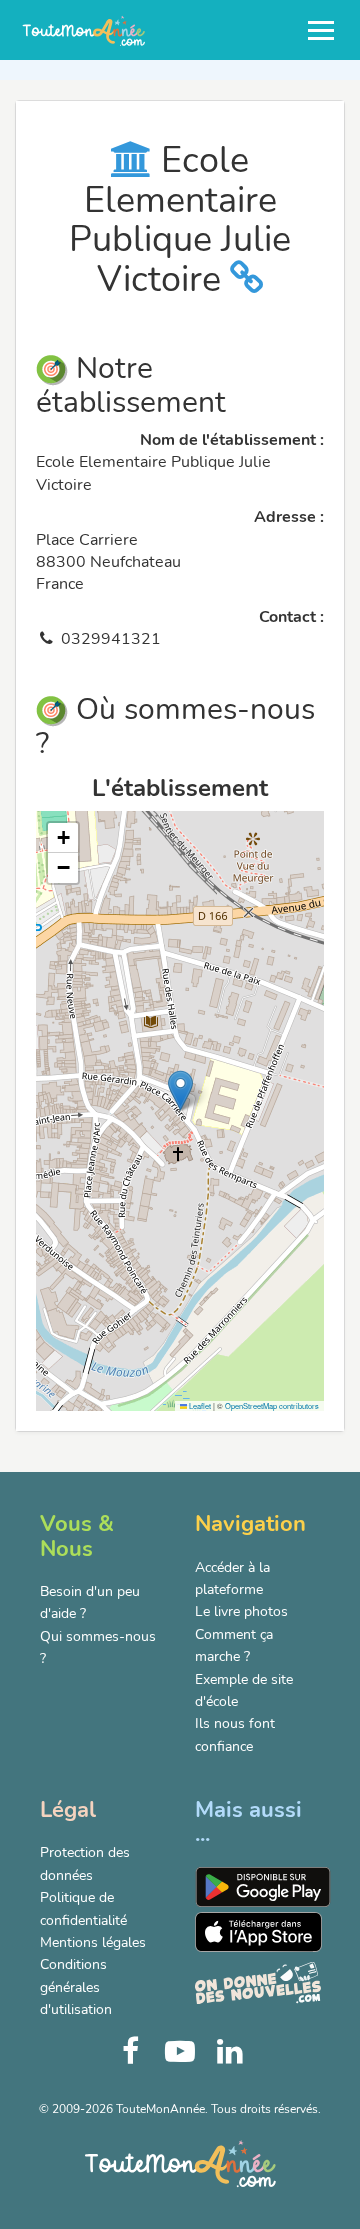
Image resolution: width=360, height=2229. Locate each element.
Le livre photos (241, 1611)
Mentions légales (93, 1942)
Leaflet (199, 1405)
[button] (180, 1090)
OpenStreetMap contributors (272, 1405)
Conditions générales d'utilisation (76, 1987)
